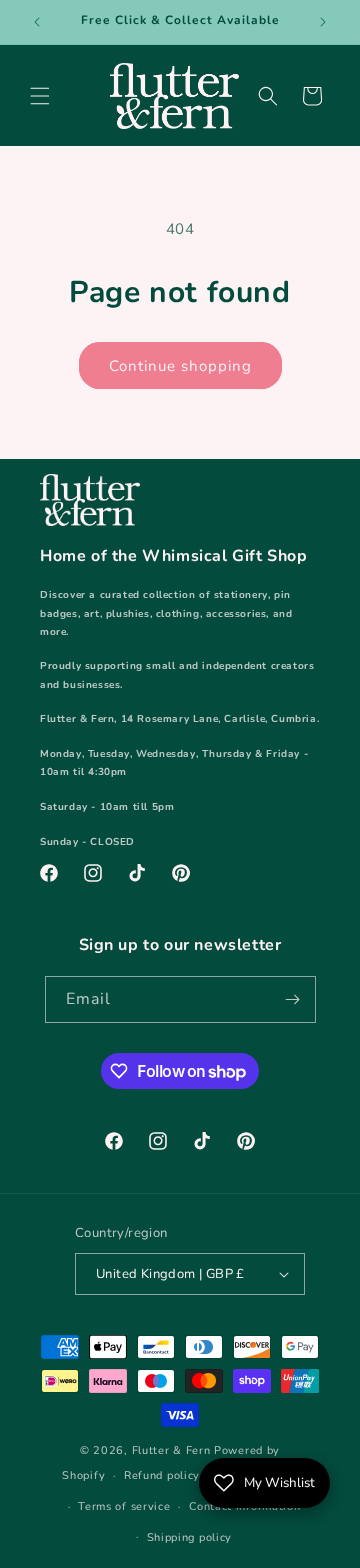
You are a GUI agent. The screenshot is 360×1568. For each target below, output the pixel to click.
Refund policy (162, 1475)
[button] (40, 96)
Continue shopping (180, 366)
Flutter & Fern (171, 1450)
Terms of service (124, 1506)
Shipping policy (190, 1537)
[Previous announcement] (37, 22)
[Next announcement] (323, 22)
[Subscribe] (293, 999)
